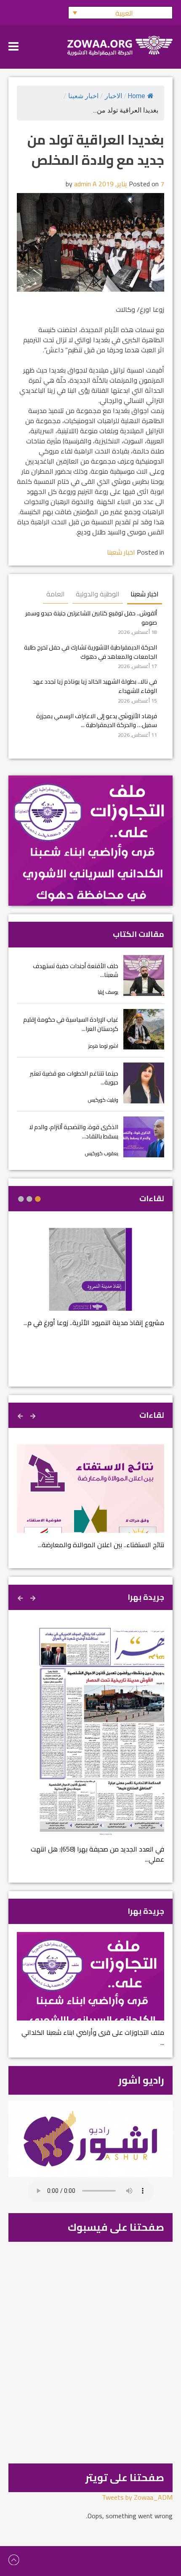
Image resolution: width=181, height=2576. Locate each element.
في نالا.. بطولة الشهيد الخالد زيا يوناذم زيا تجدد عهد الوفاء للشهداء (95, 686)
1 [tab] (38, 1199)
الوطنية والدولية (98, 594)
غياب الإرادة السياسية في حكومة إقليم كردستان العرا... (71, 1024)
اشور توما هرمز (103, 1046)
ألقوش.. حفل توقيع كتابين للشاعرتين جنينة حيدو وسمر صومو (91, 618)
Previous (34, 1415)
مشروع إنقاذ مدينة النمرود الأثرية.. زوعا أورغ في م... (94, 1323)
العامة (56, 594)
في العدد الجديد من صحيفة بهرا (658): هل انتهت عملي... (97, 1854)
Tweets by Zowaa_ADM (137, 2497)
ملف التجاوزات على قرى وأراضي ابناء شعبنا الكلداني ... (93, 2037)
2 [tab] (29, 1199)
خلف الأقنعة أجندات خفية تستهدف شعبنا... (76, 970)
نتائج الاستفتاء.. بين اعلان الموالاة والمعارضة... (101, 1545)
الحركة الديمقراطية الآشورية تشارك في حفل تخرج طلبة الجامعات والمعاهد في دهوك (90, 652)
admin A (85, 184)
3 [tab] (21, 1199)
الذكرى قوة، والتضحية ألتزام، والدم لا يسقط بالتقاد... (74, 1131)
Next (21, 1415)
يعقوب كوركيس (102, 1153)
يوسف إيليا (108, 992)
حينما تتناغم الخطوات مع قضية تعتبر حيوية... (74, 1078)
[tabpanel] (90, 1283)
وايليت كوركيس (103, 1100)
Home (136, 96)
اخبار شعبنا (83, 96)
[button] (120, 13)
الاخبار (113, 96)
